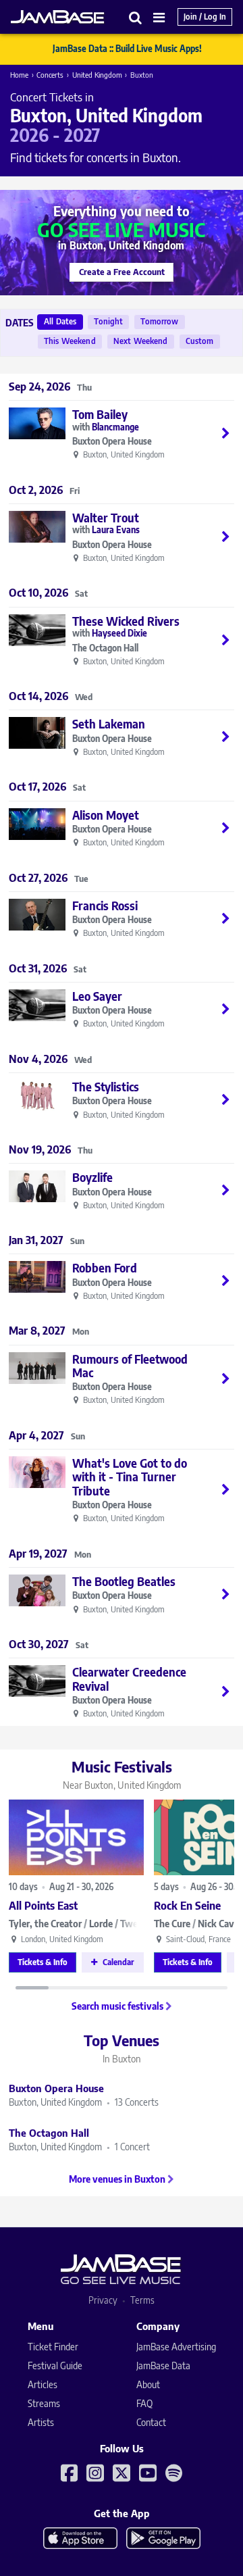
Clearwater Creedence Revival (129, 1679)
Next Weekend (141, 341)
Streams (44, 2403)
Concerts (50, 75)
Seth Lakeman (109, 724)
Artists (41, 2422)
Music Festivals (122, 1774)
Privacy (103, 2300)
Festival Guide (55, 2366)
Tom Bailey (100, 414)
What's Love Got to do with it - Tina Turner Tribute (130, 1477)
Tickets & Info (43, 1962)
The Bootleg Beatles (124, 1581)
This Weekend (70, 341)
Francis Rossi (105, 906)
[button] (136, 17)
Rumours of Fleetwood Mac (130, 1366)
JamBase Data (163, 2366)
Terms (142, 2300)
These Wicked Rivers (126, 621)
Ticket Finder (53, 2347)
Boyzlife (92, 1177)
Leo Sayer (97, 996)
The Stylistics (106, 1087)
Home (19, 75)
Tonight (108, 321)
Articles (43, 2384)
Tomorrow (159, 321)
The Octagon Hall (105, 648)
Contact (151, 2422)
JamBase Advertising (176, 2347)
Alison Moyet (106, 815)
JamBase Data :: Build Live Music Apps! (127, 49)
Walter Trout (106, 518)
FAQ (144, 2403)
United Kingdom (97, 75)
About (148, 2384)
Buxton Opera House (112, 442)
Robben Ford (105, 1268)
